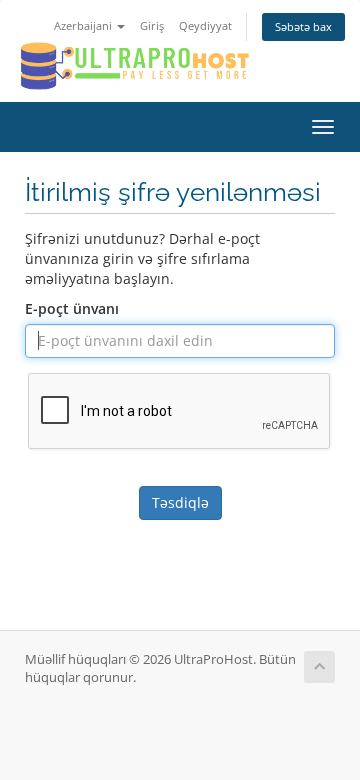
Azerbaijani (84, 25)
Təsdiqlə (180, 502)
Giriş (152, 25)
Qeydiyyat (205, 25)
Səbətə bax (303, 26)
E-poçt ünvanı (72, 308)
